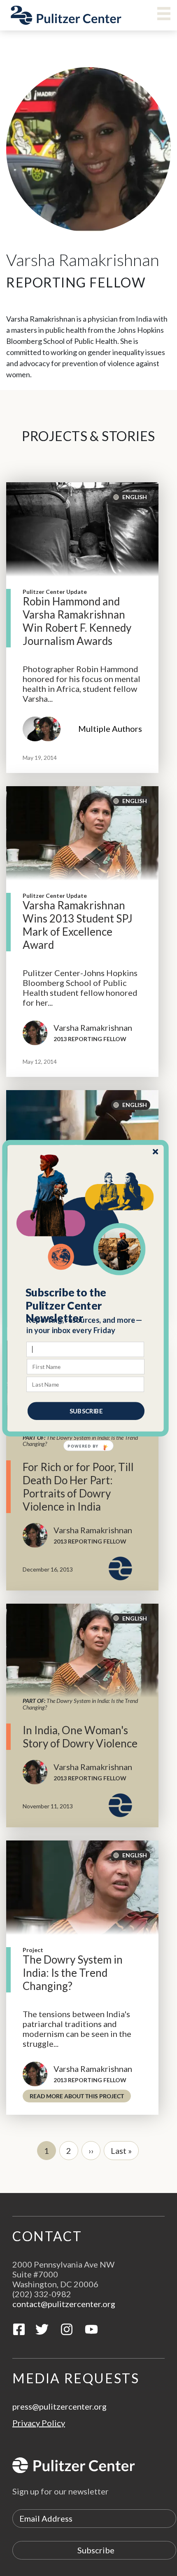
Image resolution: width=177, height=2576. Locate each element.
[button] (86, 1305)
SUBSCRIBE (86, 1411)
